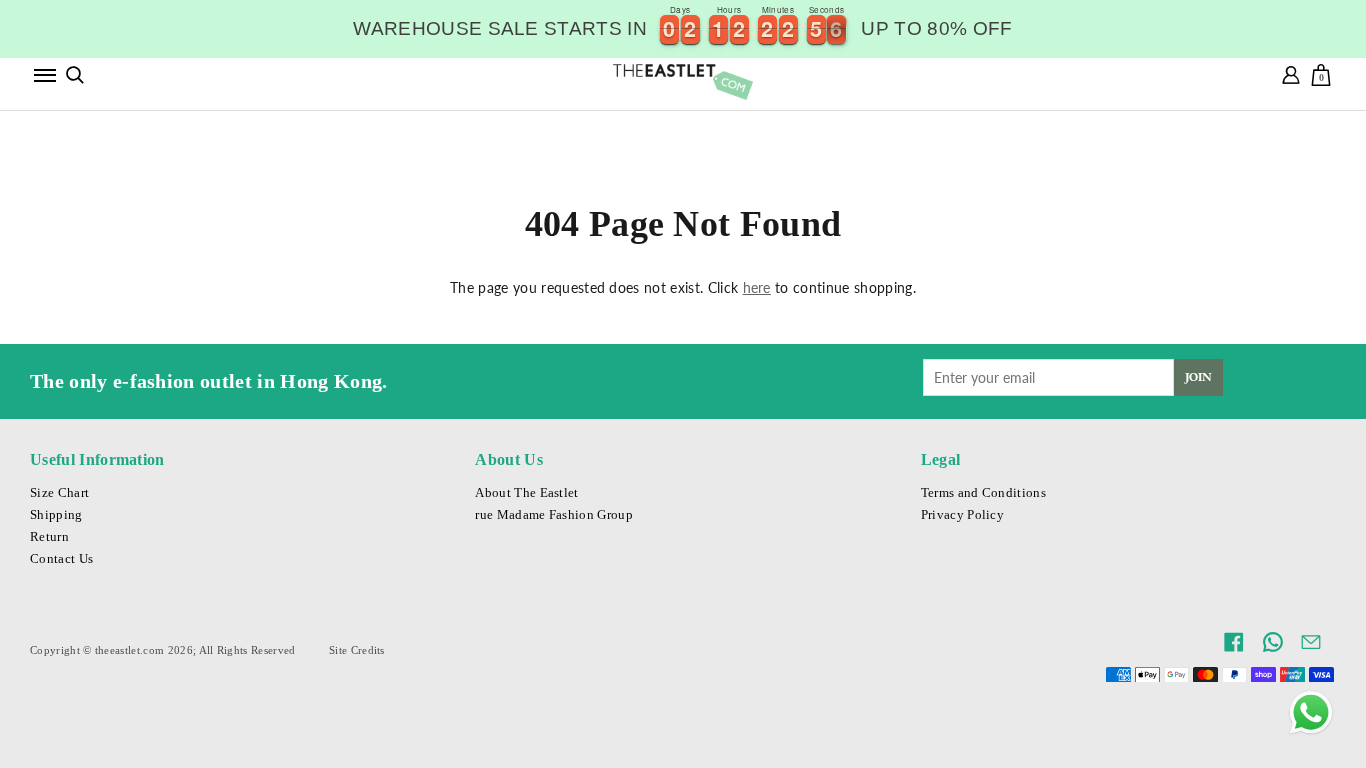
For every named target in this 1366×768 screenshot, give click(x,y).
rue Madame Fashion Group (554, 515)
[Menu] (45, 75)
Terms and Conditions (983, 493)
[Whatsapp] (1311, 713)
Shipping (56, 515)
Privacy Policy (962, 515)
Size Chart (59, 493)
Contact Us (61, 559)
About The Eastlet (526, 493)
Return (49, 537)
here (757, 287)
